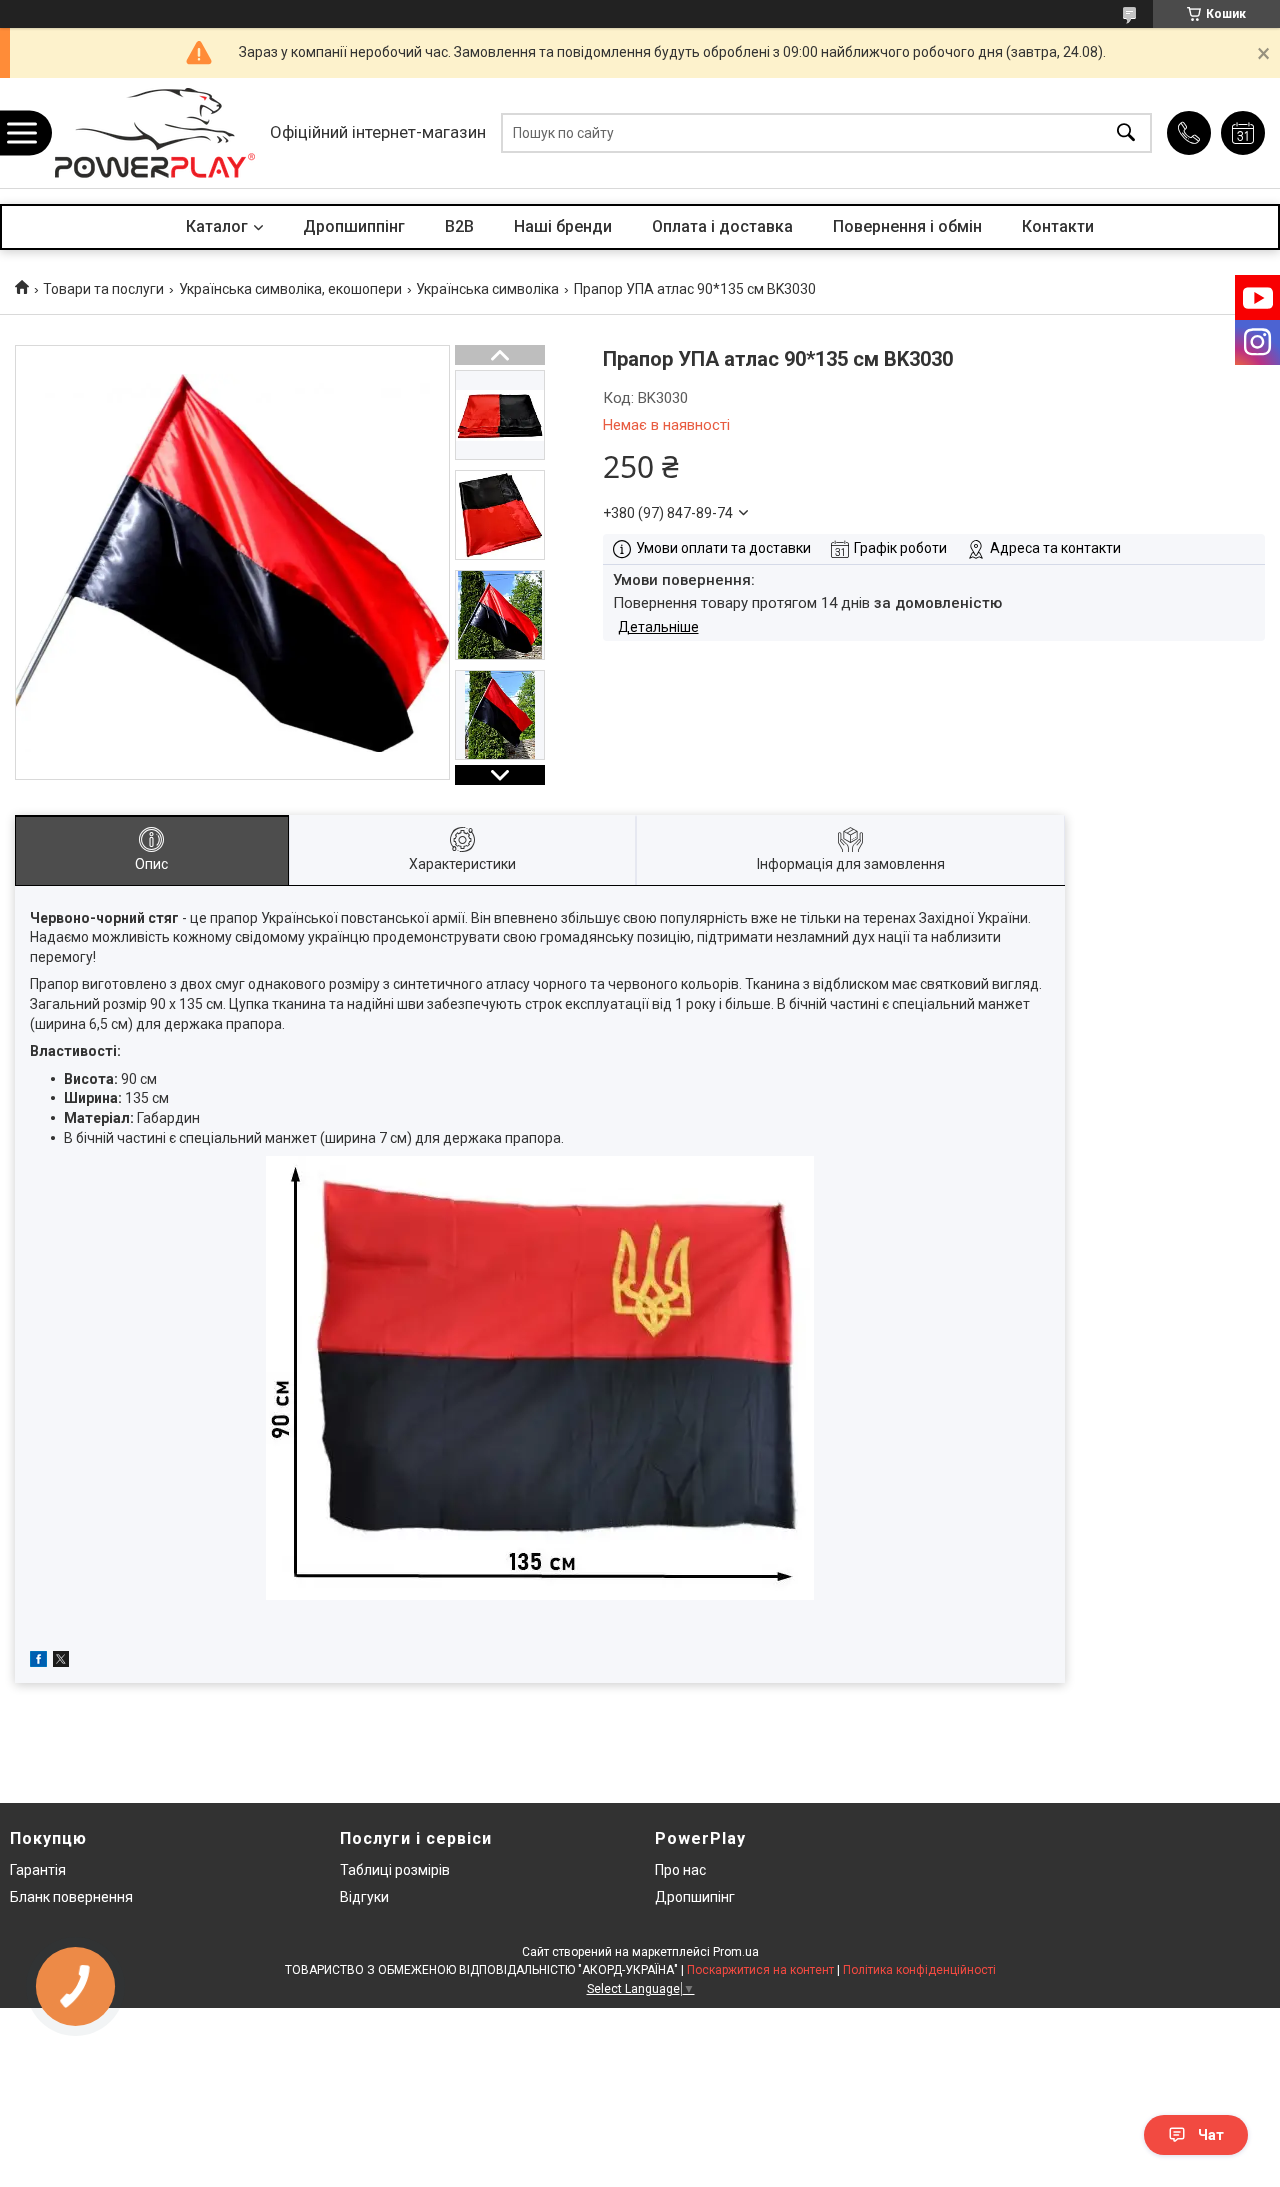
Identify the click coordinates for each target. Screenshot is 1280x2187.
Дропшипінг (695, 1897)
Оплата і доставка (722, 226)
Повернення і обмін (907, 226)
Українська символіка (487, 289)
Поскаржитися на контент (760, 1970)
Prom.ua (736, 1952)
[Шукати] (1126, 133)
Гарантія (38, 1870)
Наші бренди (563, 226)
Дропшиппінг (354, 226)
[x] (61, 1662)
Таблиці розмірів (395, 1870)
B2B (459, 226)
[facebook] (38, 1662)
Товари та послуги (103, 289)
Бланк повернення (71, 1897)
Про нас (680, 1870)
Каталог (217, 226)
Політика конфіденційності (919, 1970)
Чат (1211, 2135)
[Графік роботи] (1243, 133)
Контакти (1058, 226)
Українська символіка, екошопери (290, 289)
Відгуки (364, 1897)
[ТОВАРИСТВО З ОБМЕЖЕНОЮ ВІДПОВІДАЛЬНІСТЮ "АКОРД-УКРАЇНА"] (155, 133)
